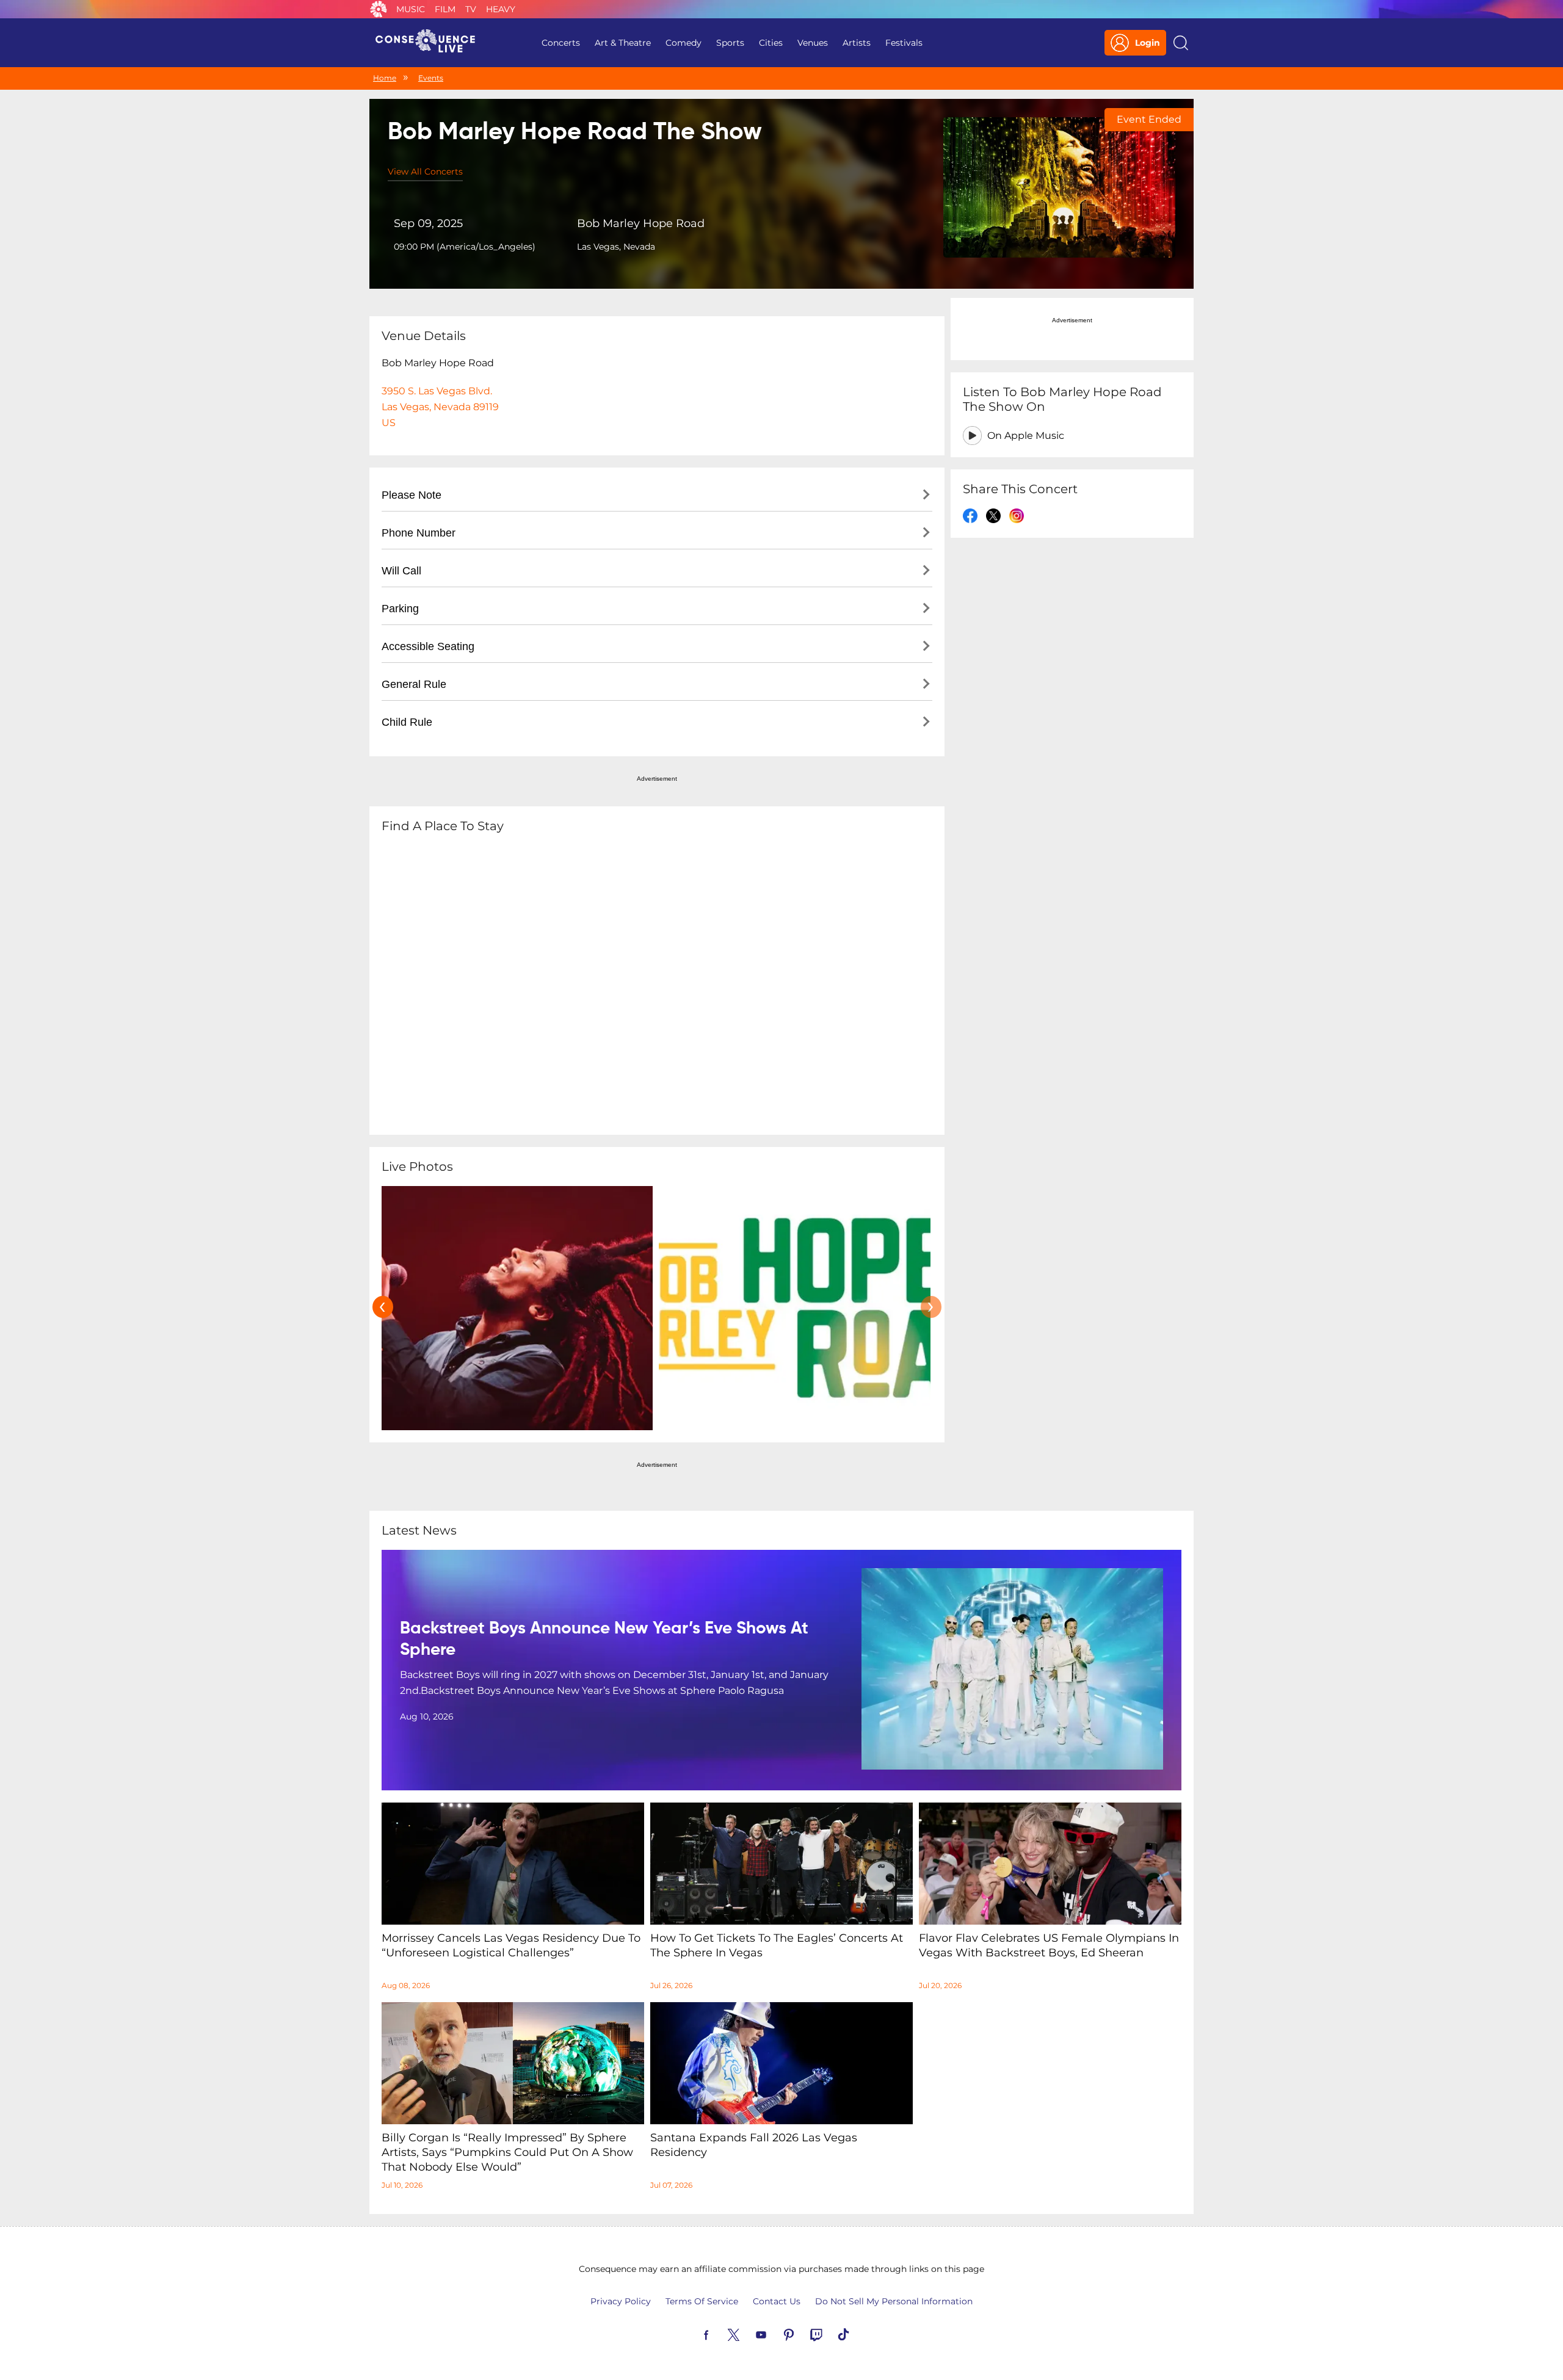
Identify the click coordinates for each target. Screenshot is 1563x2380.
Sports (730, 43)
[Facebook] (720, 2334)
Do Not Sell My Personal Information (894, 2301)
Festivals (904, 43)
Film (445, 9)
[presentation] (383, 1307)
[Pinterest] (803, 2334)
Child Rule (407, 722)
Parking (400, 609)
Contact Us (777, 2301)
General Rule (414, 684)
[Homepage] (430, 43)
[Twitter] (748, 2334)
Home (385, 78)
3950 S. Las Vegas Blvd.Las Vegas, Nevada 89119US (440, 407)
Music (411, 9)
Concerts (561, 43)
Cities (771, 43)
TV (471, 9)
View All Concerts (425, 172)
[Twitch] (830, 2334)
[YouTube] (775, 2334)
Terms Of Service (702, 2301)
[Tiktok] (858, 2334)
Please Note (412, 495)
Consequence (379, 9)
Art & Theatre (623, 43)
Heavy (501, 9)
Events (431, 78)
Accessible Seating (428, 646)
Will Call (401, 571)
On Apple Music (1026, 436)
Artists (857, 43)
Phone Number (419, 533)
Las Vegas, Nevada (616, 247)
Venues (813, 43)
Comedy (684, 43)
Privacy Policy (621, 2301)
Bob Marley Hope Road (641, 223)
